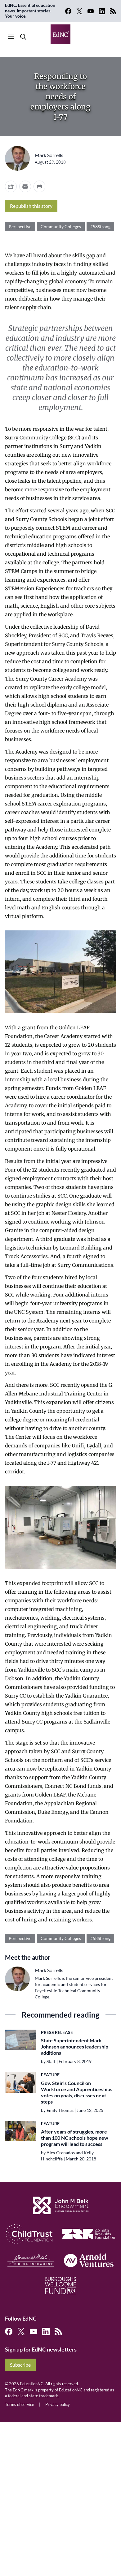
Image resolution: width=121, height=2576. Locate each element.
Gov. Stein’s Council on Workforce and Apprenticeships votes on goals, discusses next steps (77, 2092)
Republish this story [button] (31, 206)
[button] (25, 186)
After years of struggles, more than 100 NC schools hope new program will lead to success (75, 2138)
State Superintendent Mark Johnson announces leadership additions (75, 2046)
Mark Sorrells (49, 155)
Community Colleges (61, 226)
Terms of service (20, 2404)
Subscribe (20, 2365)
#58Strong (100, 226)
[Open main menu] (11, 37)
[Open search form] (23, 37)
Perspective (20, 226)
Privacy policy (58, 2404)
